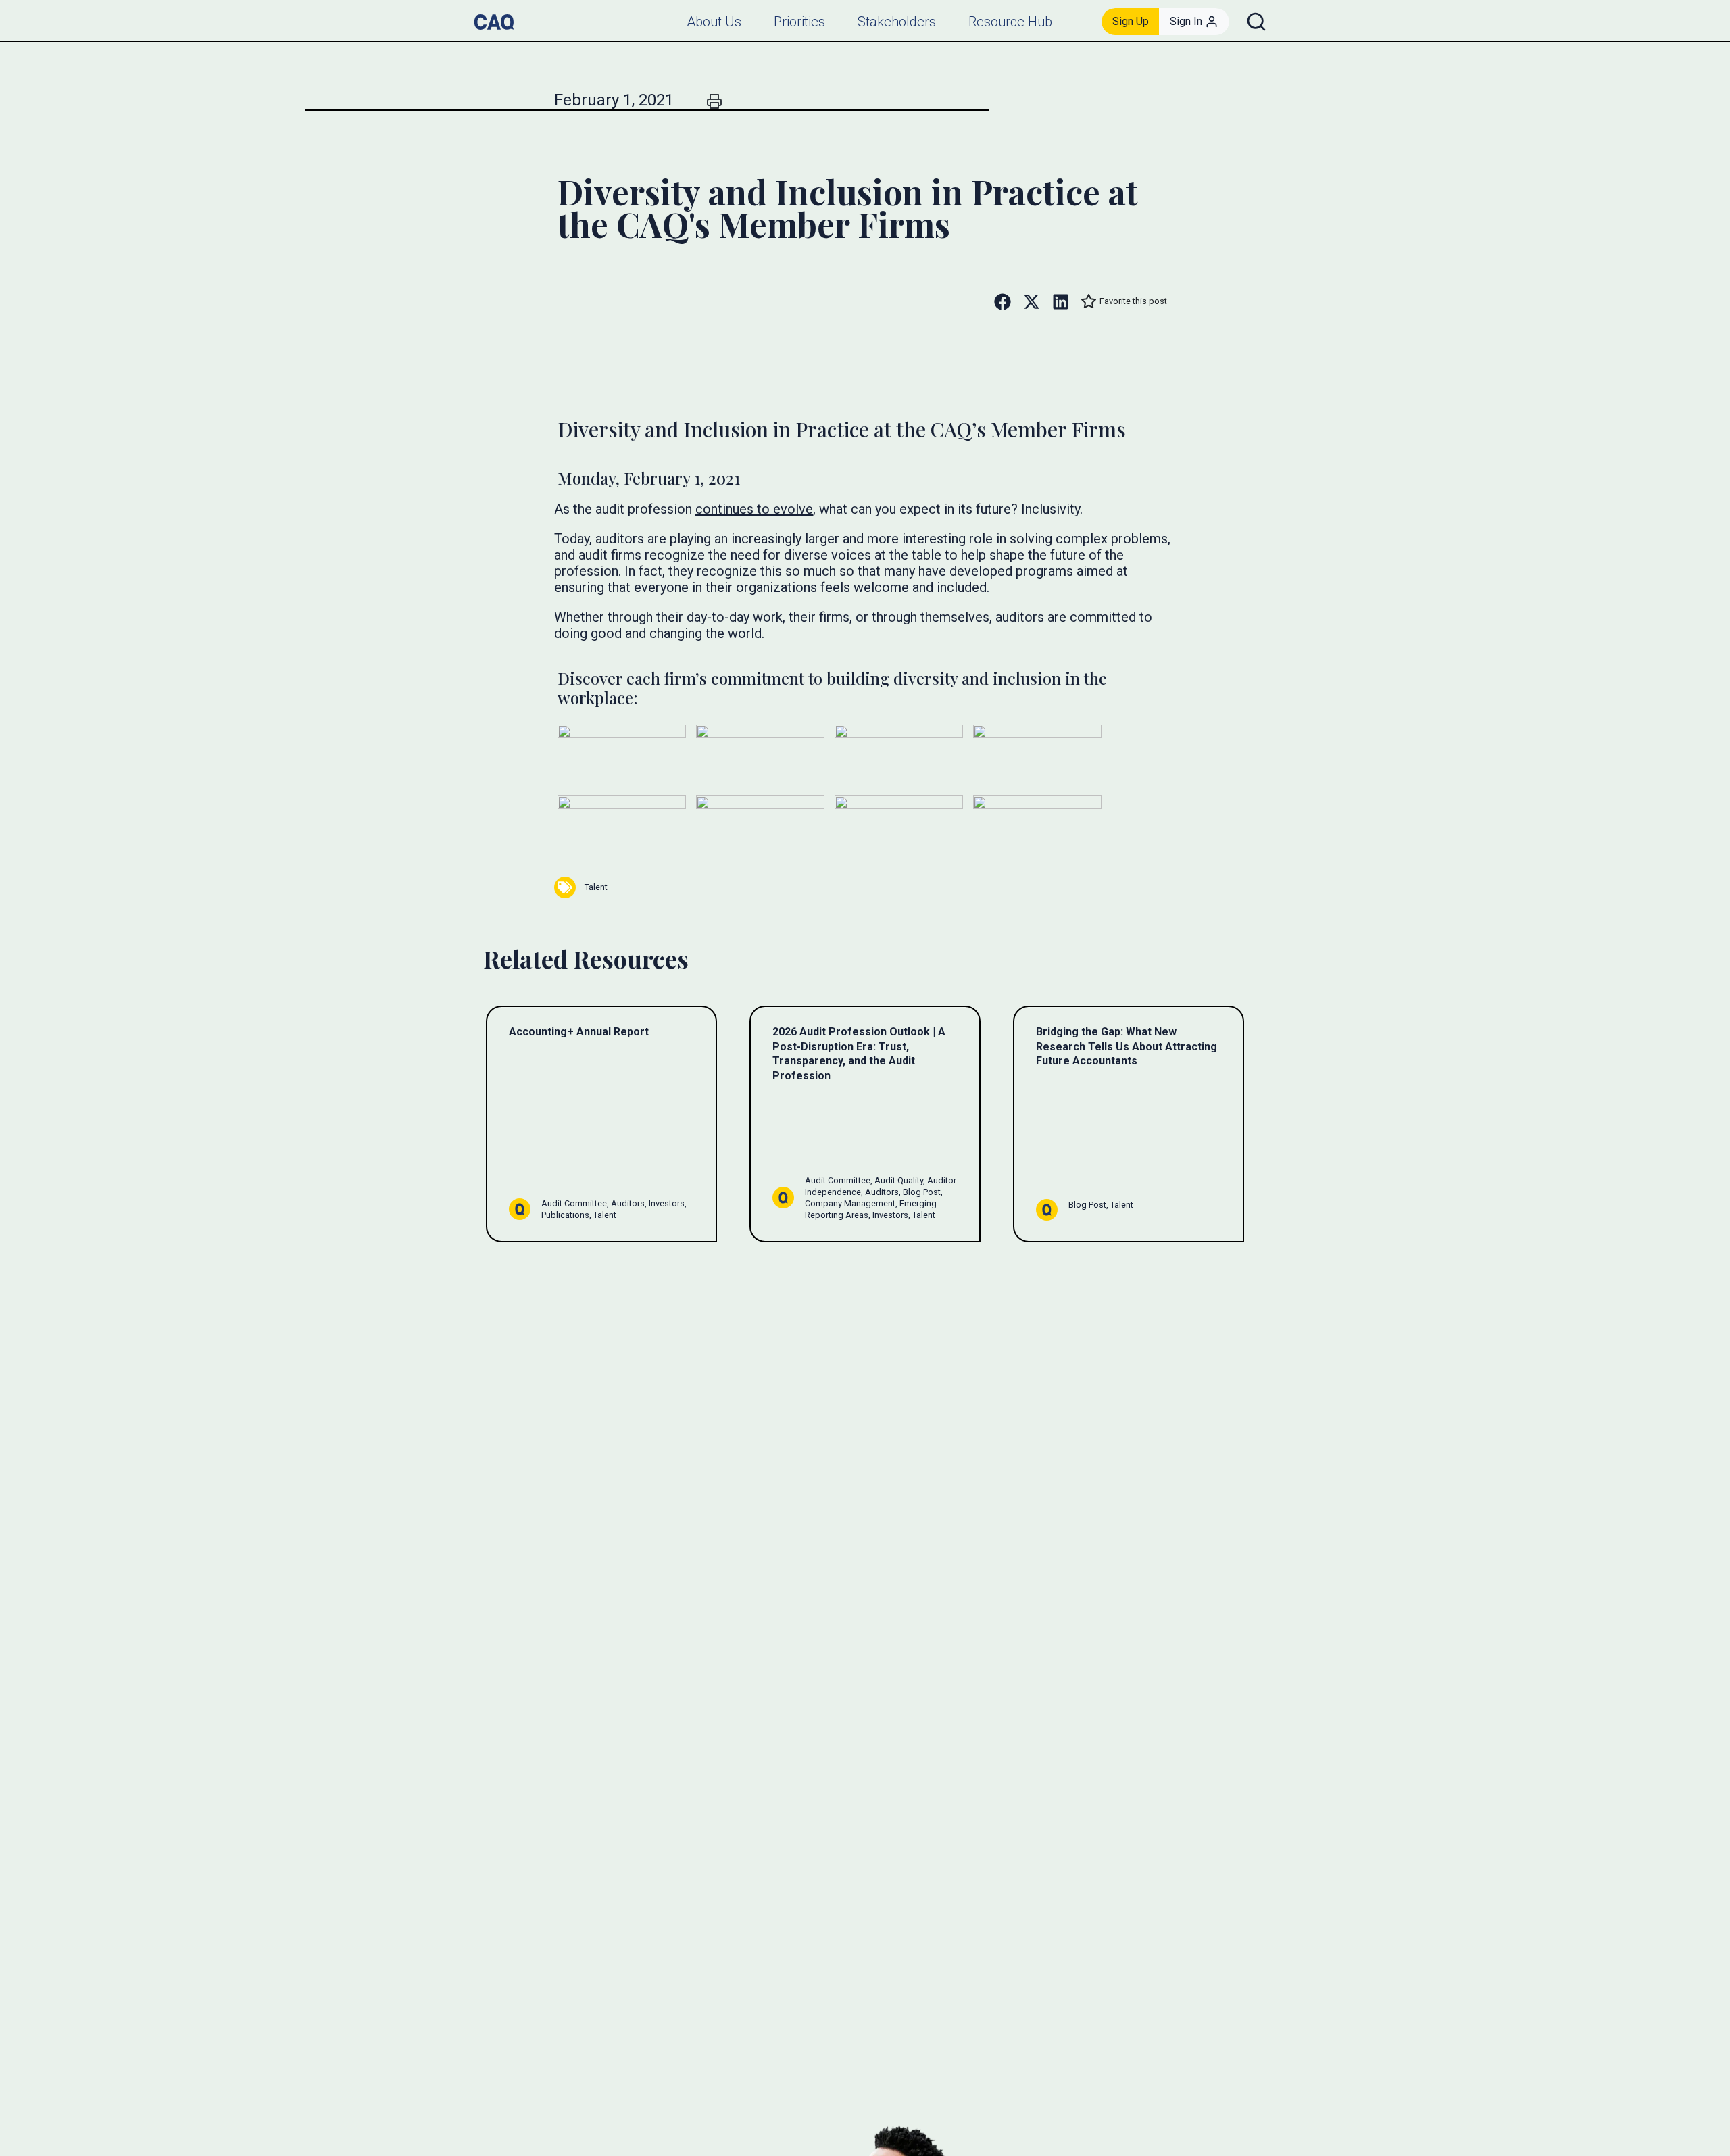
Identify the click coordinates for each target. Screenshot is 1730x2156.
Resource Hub (1010, 22)
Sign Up (1131, 21)
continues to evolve (754, 509)
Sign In (1186, 21)
